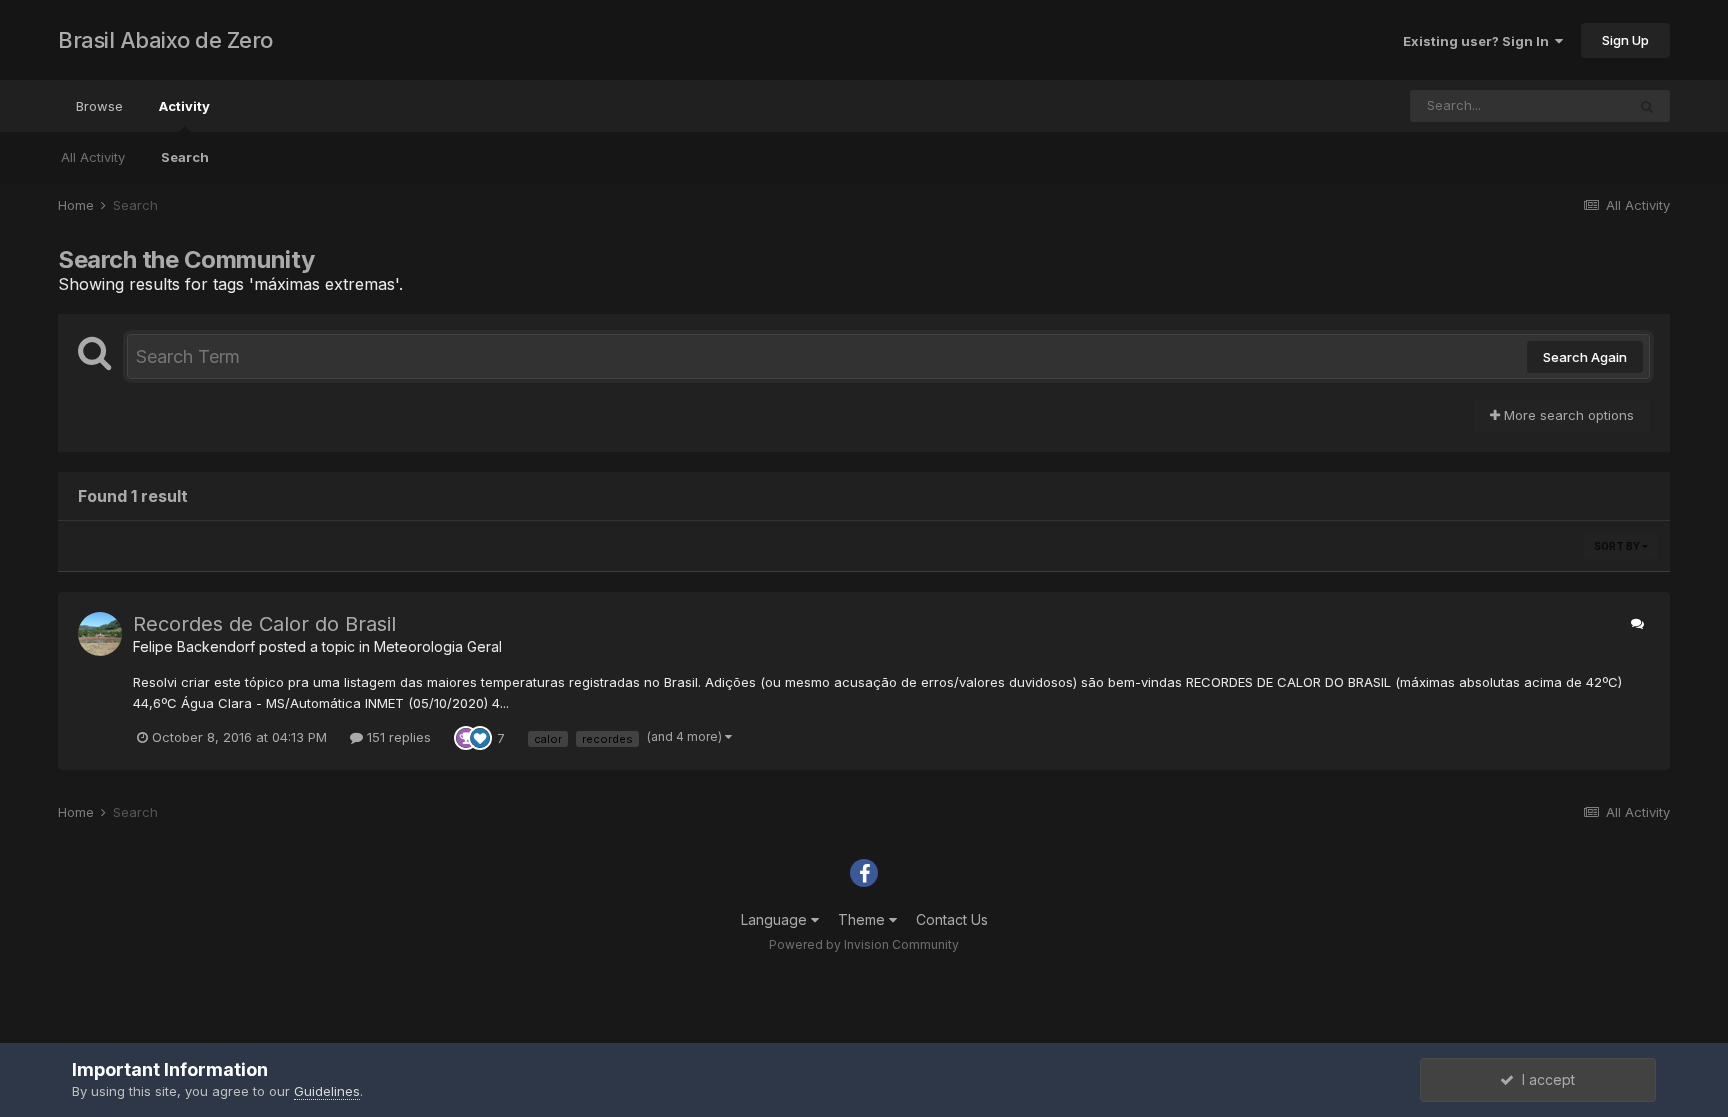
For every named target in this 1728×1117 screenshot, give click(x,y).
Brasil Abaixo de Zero (165, 40)
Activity (184, 106)
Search (185, 157)
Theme (863, 919)
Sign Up (1625, 40)
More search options (1567, 415)
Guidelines (327, 1091)
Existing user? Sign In (1479, 41)
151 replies (397, 737)
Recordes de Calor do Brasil (264, 624)
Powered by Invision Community (864, 944)
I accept (1544, 1079)
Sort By (1618, 546)
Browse (99, 106)
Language (776, 919)
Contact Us (952, 919)
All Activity (93, 157)
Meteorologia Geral (438, 646)
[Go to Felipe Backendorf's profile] (100, 634)
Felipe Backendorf (194, 646)
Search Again (1585, 357)
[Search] (1647, 106)
